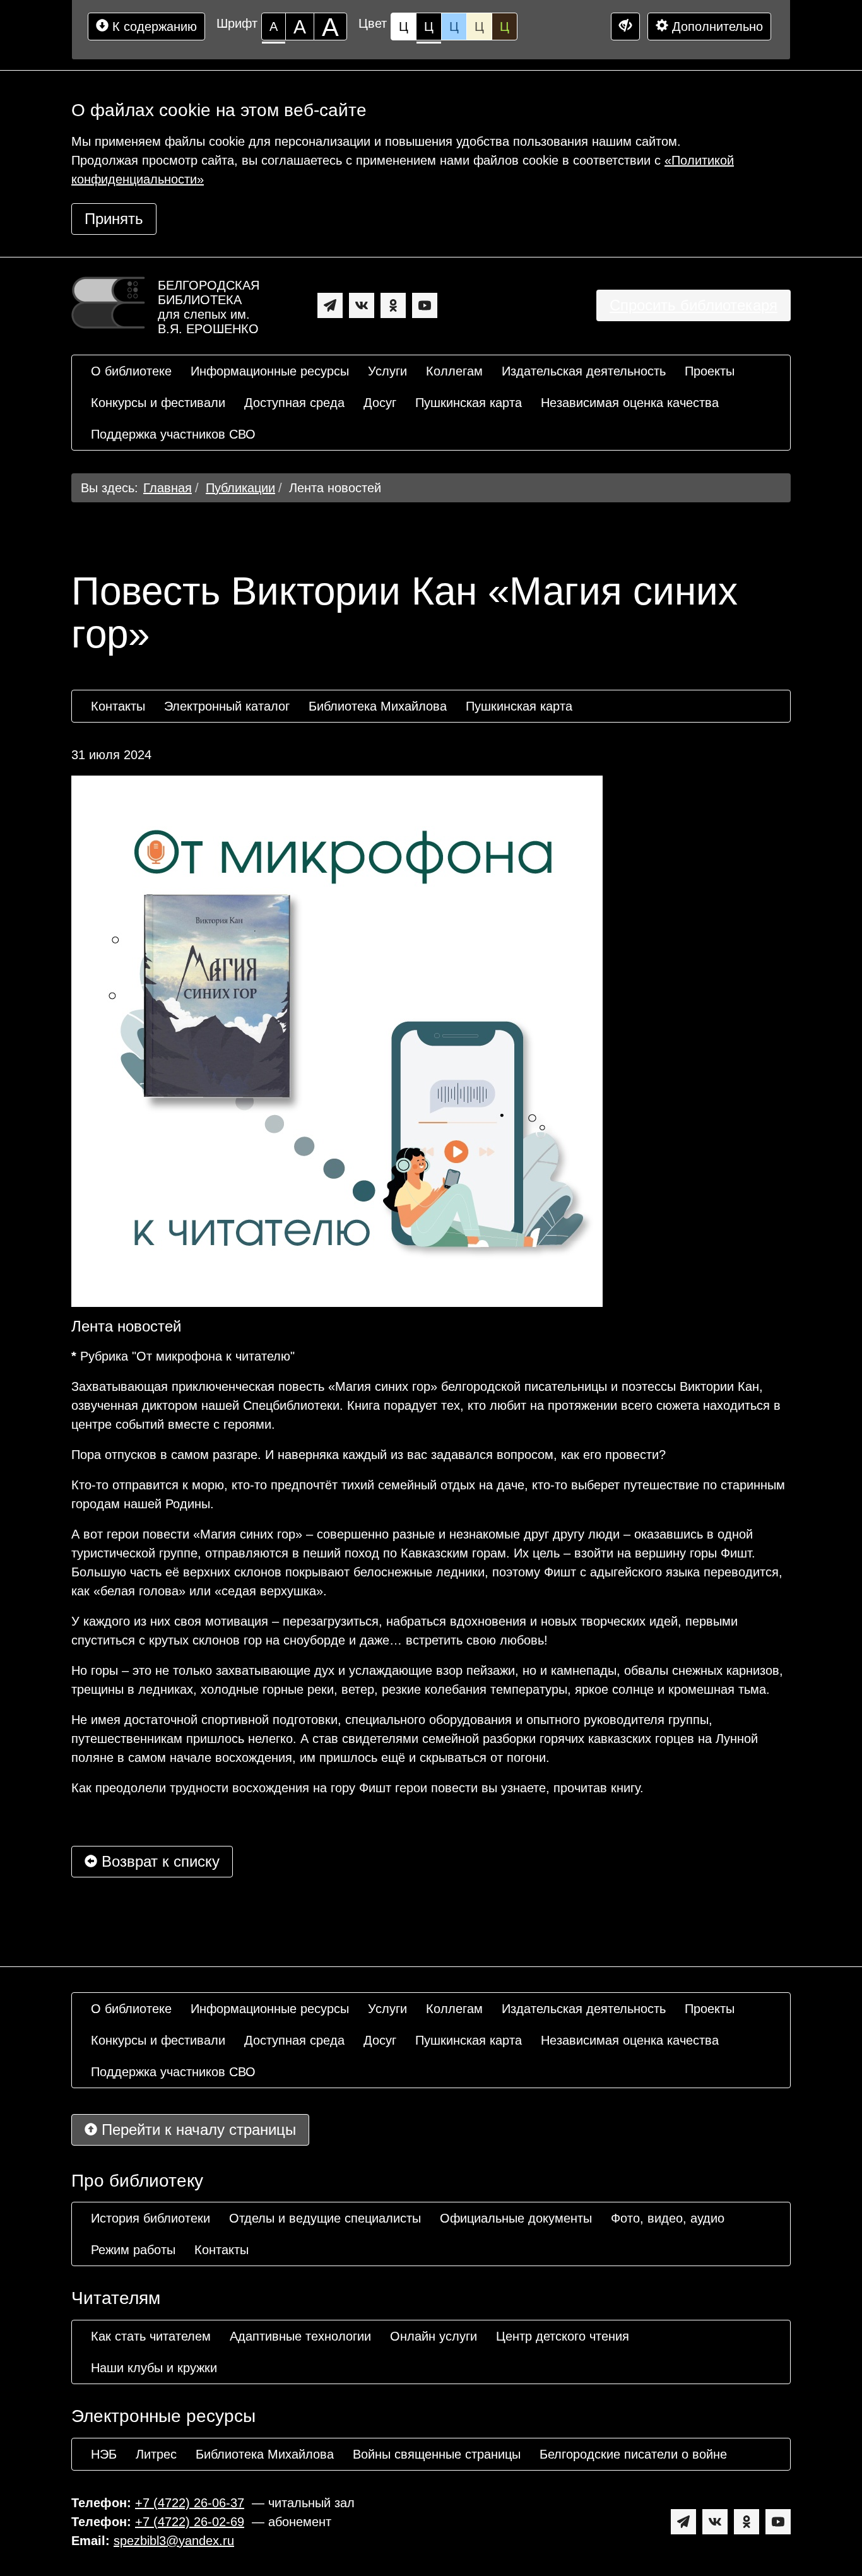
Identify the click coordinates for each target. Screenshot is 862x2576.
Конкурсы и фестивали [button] (158, 403)
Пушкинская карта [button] (469, 403)
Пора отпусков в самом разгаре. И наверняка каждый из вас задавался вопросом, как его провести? (369, 1455)
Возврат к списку (158, 1861)
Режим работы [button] (133, 2250)
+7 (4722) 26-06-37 (190, 2503)
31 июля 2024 (111, 755)
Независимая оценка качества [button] (630, 403)
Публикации (240, 488)
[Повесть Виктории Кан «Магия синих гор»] (337, 1041)
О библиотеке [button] (131, 371)
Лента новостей (335, 488)
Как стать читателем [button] (151, 2336)
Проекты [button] (710, 371)
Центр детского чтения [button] (563, 2336)
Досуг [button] (380, 403)
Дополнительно (716, 27)
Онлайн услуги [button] (434, 2336)
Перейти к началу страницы (197, 2130)
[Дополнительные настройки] (625, 27)
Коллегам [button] (454, 371)
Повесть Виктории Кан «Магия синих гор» (404, 613)
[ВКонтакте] (362, 305)
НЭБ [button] (104, 2454)
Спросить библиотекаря (694, 305)
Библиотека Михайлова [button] (378, 706)
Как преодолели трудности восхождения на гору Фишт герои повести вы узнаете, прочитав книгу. (357, 1788)
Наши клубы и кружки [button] (154, 2368)
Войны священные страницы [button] (437, 2454)
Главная (168, 488)
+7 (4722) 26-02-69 (190, 2522)
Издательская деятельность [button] (584, 371)
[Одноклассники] (393, 305)
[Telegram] (330, 305)
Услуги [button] (387, 371)
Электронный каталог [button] (227, 706)
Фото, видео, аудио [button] (668, 2218)
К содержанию (153, 27)
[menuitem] (131, 371)
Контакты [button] (118, 706)
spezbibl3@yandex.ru (174, 2541)
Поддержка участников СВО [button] (173, 434)
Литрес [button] (156, 2454)
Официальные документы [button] (516, 2218)
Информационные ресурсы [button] (270, 371)
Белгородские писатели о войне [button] (633, 2454)
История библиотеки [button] (151, 2218)
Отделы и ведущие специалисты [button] (325, 2218)
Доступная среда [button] (294, 403)
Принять (114, 219)
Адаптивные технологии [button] (300, 2336)
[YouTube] (425, 305)
